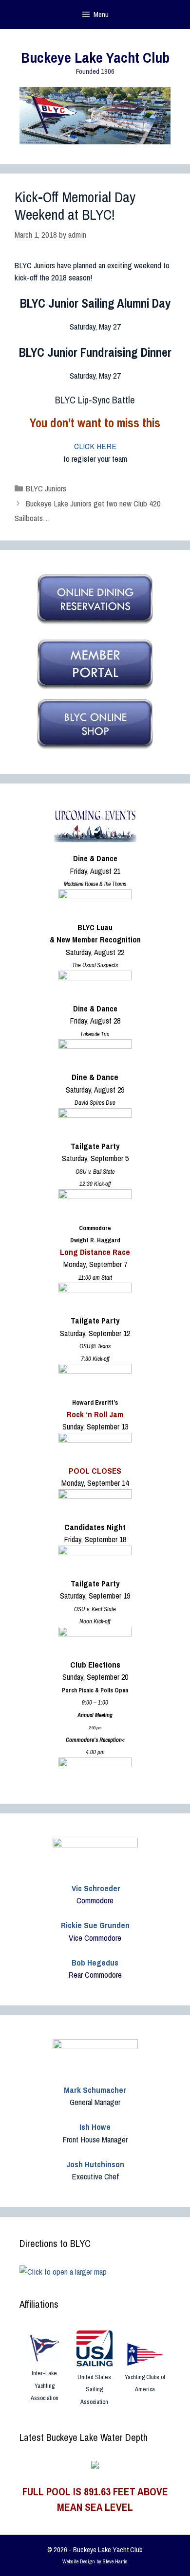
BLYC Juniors (46, 488)
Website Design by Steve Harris (95, 2561)
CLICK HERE (95, 446)
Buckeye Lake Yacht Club (95, 57)
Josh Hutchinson (95, 2164)
